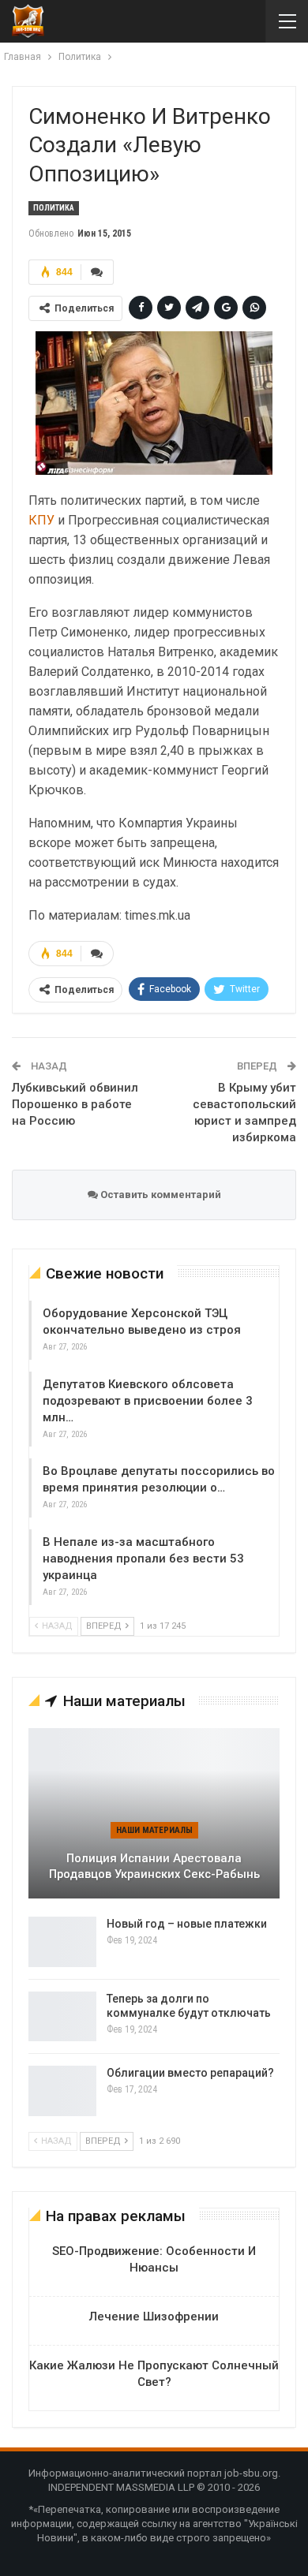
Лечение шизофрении (154, 2317)
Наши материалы (154, 1830)
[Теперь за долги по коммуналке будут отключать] (62, 2017)
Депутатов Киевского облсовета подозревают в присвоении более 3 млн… (148, 1401)
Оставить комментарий (160, 1195)
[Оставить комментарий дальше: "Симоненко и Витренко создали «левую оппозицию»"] (97, 272)
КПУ (41, 520)
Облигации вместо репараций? (190, 2073)
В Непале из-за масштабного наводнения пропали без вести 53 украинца (143, 1559)
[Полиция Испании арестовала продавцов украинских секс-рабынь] (154, 1813)
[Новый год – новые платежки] (62, 1942)
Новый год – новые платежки (187, 1924)
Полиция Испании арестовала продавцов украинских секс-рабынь (154, 1867)
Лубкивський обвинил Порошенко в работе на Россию (75, 1104)
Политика (54, 208)
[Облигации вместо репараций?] (62, 2091)
